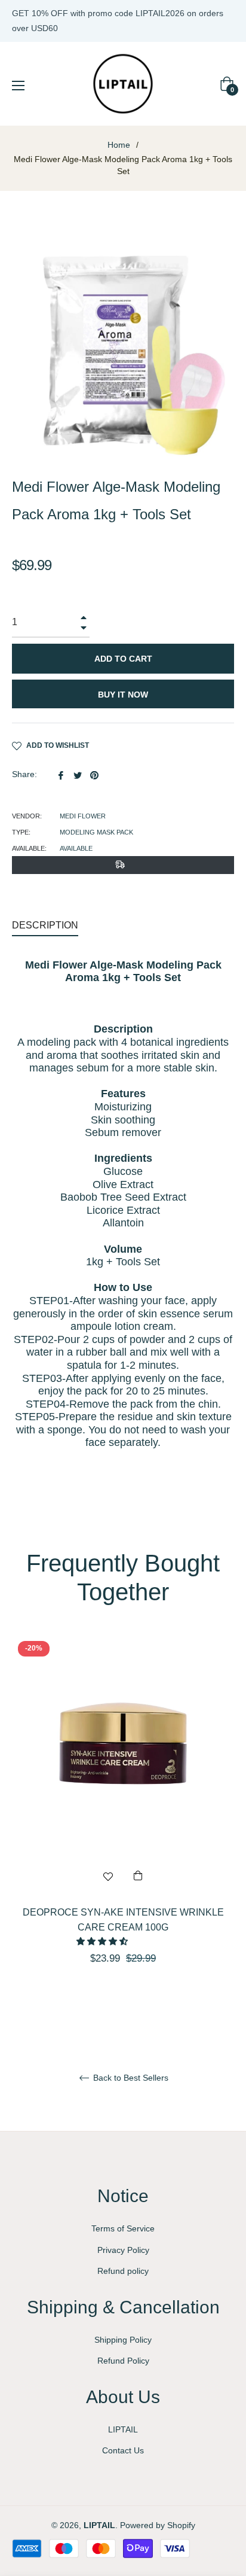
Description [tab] (45, 925)
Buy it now (123, 695)
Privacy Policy (123, 2250)
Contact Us (123, 2450)
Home (119, 145)
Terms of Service (123, 2228)
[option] (123, 1821)
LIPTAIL (123, 2429)
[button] (103, 1941)
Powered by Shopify (158, 2525)
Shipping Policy (123, 2340)
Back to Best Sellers (130, 2078)
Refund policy (123, 2271)
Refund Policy (123, 2361)
